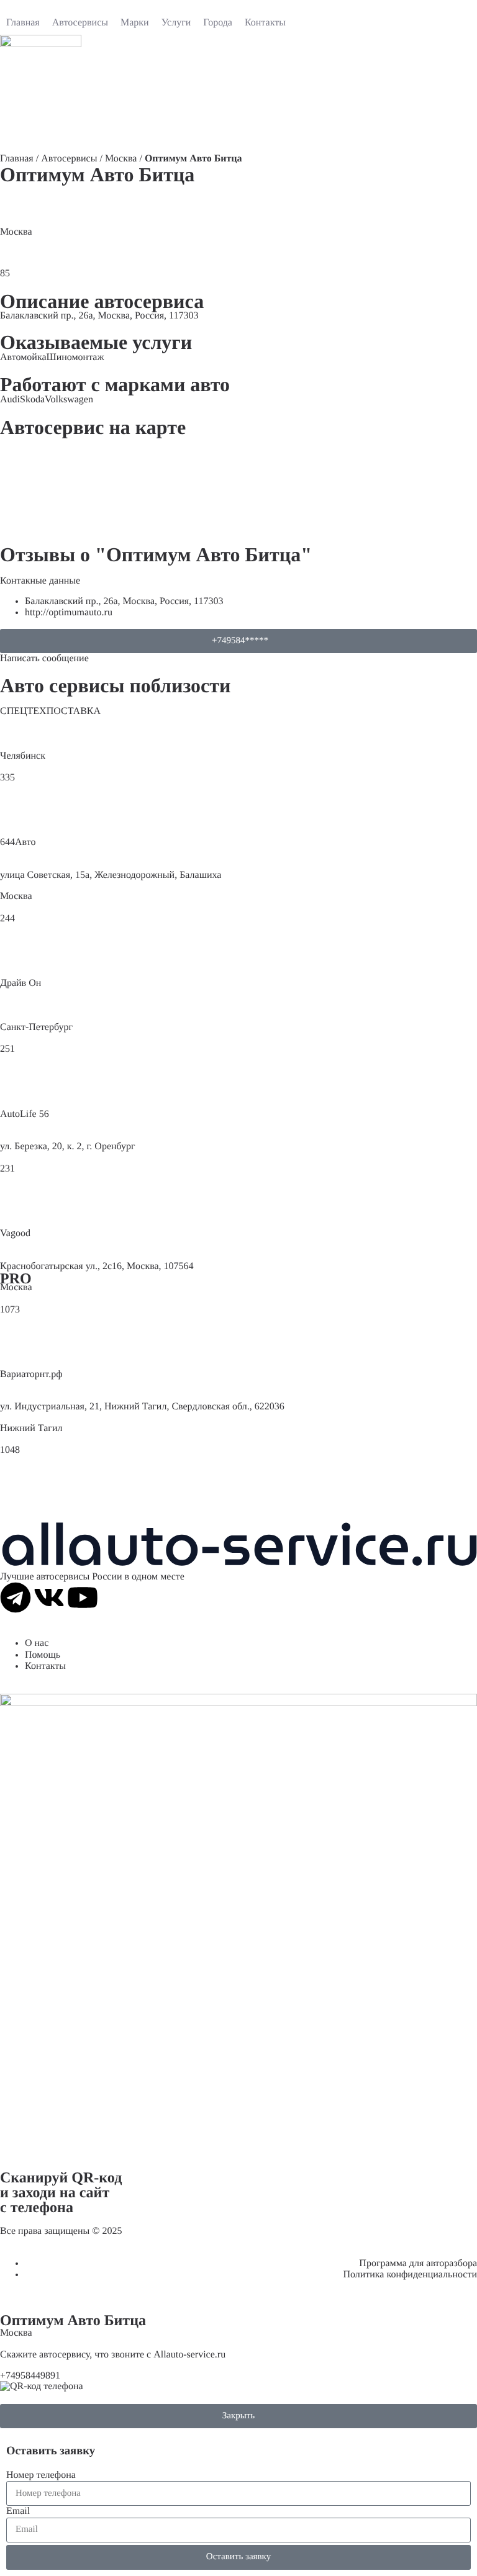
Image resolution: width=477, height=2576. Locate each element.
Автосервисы (69, 159)
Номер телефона (41, 2475)
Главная (17, 159)
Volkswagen (69, 400)
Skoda (32, 400)
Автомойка (23, 357)
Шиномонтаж (75, 357)
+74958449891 (30, 2376)
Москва (121, 159)
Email (18, 2511)
